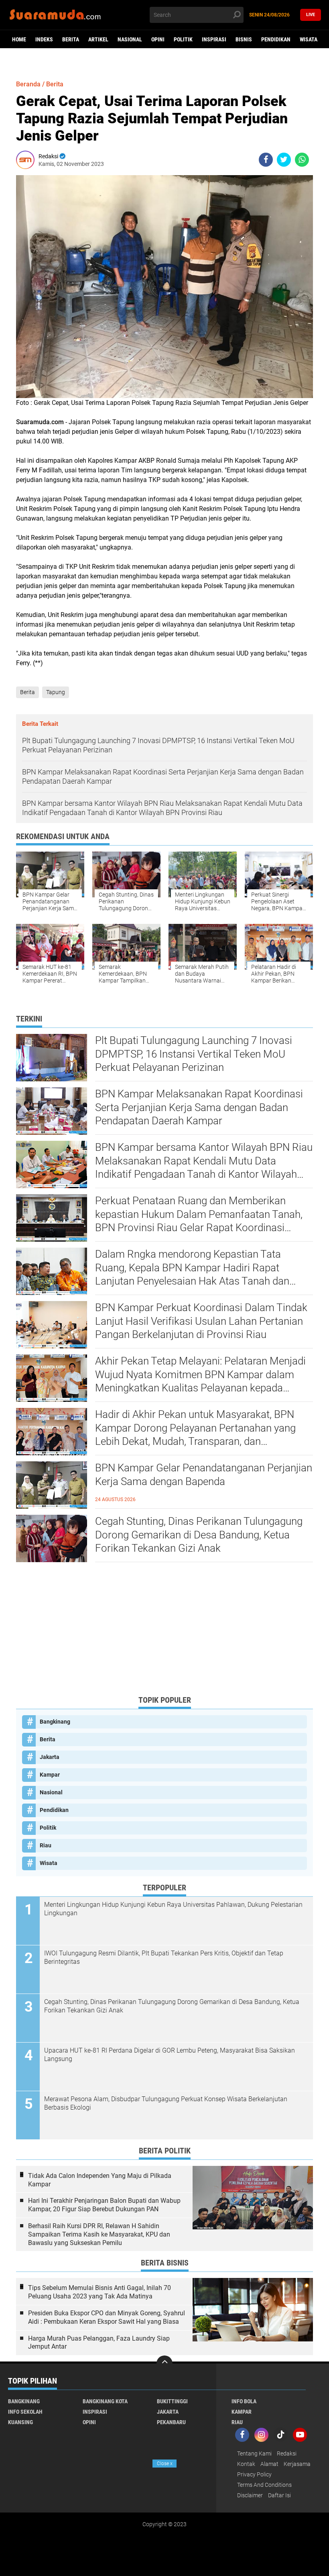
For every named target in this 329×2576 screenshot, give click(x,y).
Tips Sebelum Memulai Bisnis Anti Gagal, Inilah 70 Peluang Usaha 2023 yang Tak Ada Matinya (100, 2292)
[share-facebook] (266, 160)
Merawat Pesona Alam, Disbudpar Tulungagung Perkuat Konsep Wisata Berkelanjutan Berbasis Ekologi (166, 2103)
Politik (183, 39)
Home (19, 39)
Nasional (130, 39)
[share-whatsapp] (302, 160)
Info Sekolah (25, 2412)
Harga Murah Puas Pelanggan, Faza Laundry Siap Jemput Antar (99, 2343)
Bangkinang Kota (105, 2401)
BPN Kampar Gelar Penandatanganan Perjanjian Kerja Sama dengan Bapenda (204, 1475)
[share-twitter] (284, 160)
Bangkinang (55, 1722)
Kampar (50, 1775)
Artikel (98, 39)
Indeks (44, 39)
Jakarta (50, 1757)
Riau (46, 1845)
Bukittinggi (172, 2401)
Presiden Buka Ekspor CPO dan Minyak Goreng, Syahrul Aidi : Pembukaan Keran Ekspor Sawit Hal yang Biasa (107, 2317)
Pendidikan (276, 39)
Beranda (28, 84)
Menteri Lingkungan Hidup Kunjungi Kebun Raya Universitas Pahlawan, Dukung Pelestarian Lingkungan (173, 1909)
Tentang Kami (254, 2453)
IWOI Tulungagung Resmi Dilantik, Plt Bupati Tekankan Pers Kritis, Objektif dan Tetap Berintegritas (164, 1957)
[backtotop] (164, 2364)
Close (165, 2464)
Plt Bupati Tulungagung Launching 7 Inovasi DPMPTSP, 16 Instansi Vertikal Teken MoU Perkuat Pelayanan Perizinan (194, 1054)
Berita (71, 39)
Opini (158, 39)
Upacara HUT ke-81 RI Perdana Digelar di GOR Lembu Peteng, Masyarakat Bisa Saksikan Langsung (170, 2055)
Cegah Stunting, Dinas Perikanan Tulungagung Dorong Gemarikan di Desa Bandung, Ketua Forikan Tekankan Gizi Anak (199, 1535)
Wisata (309, 39)
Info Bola (244, 2401)
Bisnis (244, 39)
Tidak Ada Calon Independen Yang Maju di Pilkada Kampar (100, 2180)
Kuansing (20, 2422)
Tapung (56, 692)
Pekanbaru (171, 2422)
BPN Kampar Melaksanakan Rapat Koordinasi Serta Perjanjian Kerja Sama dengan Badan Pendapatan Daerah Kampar (199, 1107)
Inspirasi (214, 39)
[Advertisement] (164, 1632)
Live (311, 15)
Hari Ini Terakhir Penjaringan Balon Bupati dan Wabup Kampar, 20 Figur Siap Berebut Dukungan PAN (104, 2205)
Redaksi (287, 2453)
